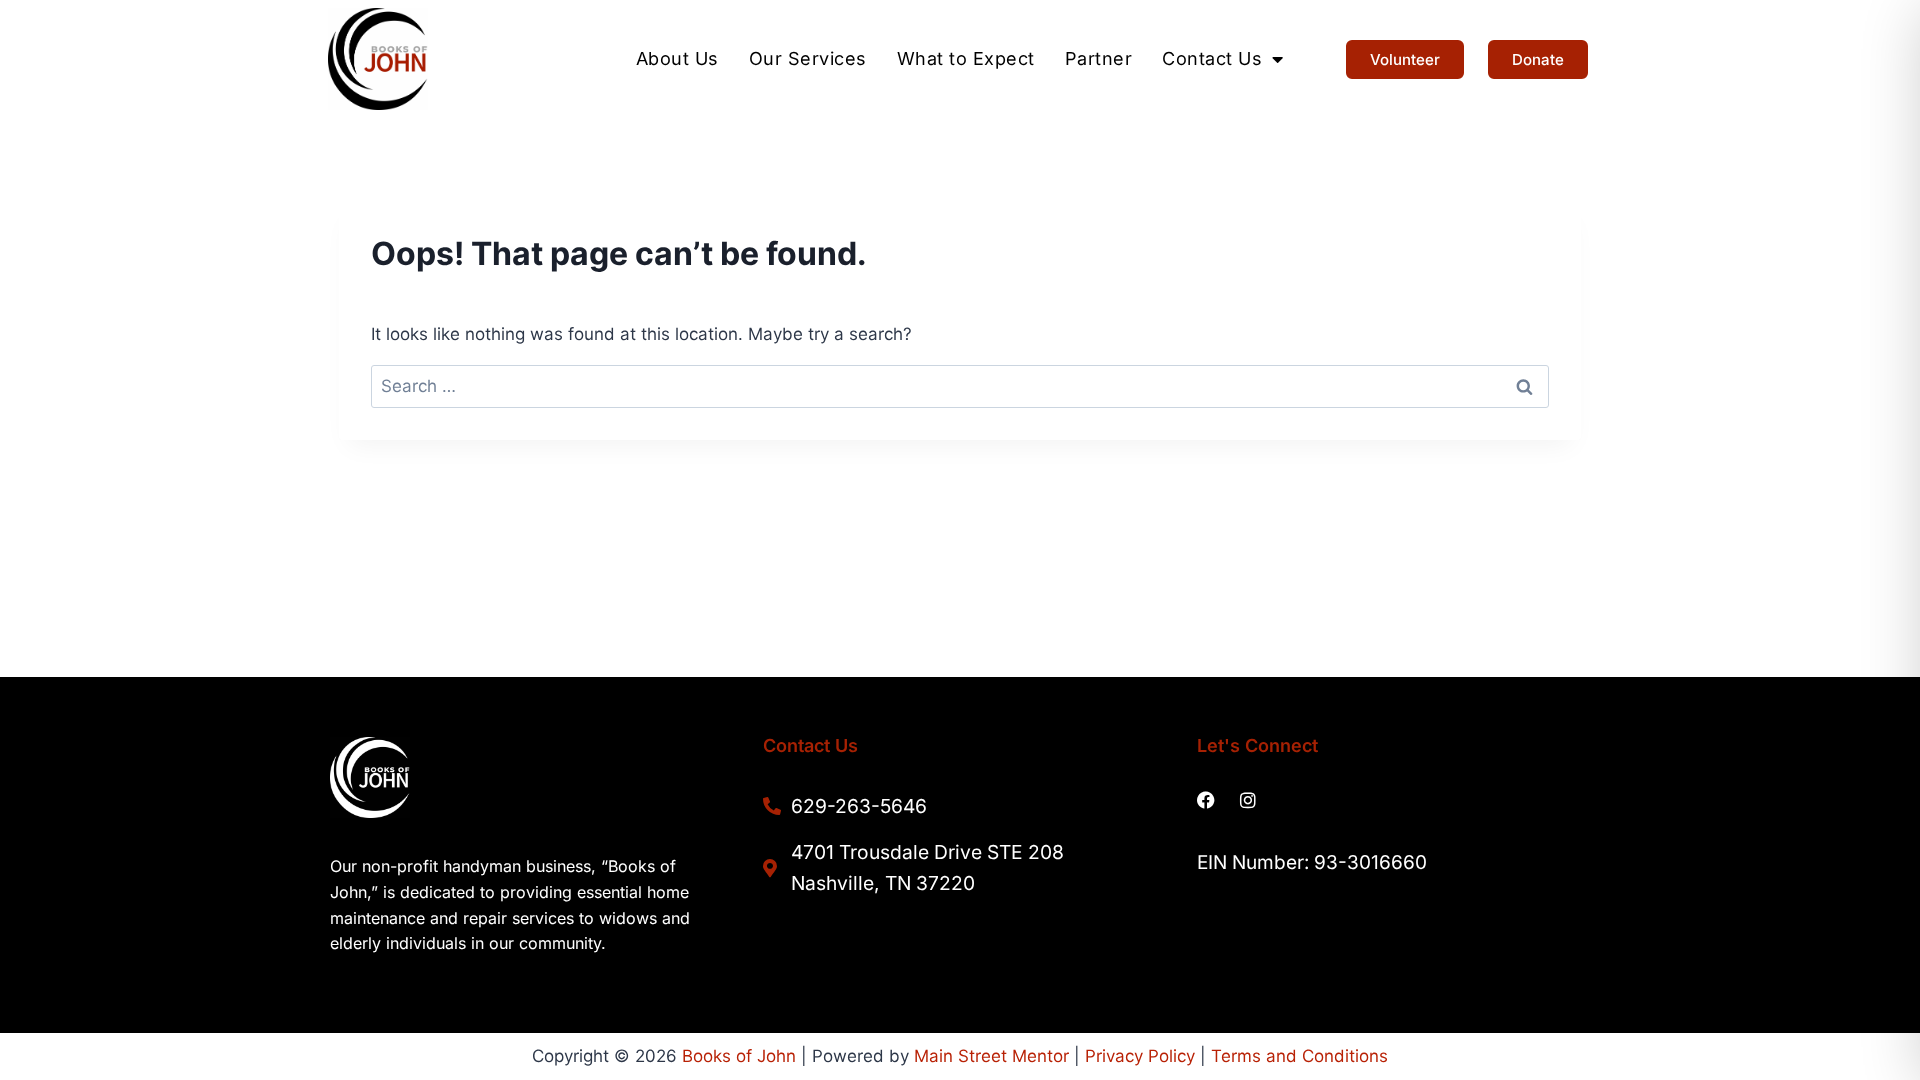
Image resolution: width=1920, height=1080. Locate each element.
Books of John (739, 1056)
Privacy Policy (1140, 1056)
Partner (1099, 59)
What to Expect (966, 59)
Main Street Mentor (991, 1056)
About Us (677, 59)
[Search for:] (960, 386)
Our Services (808, 59)
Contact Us (1212, 59)
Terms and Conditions (1299, 1056)
